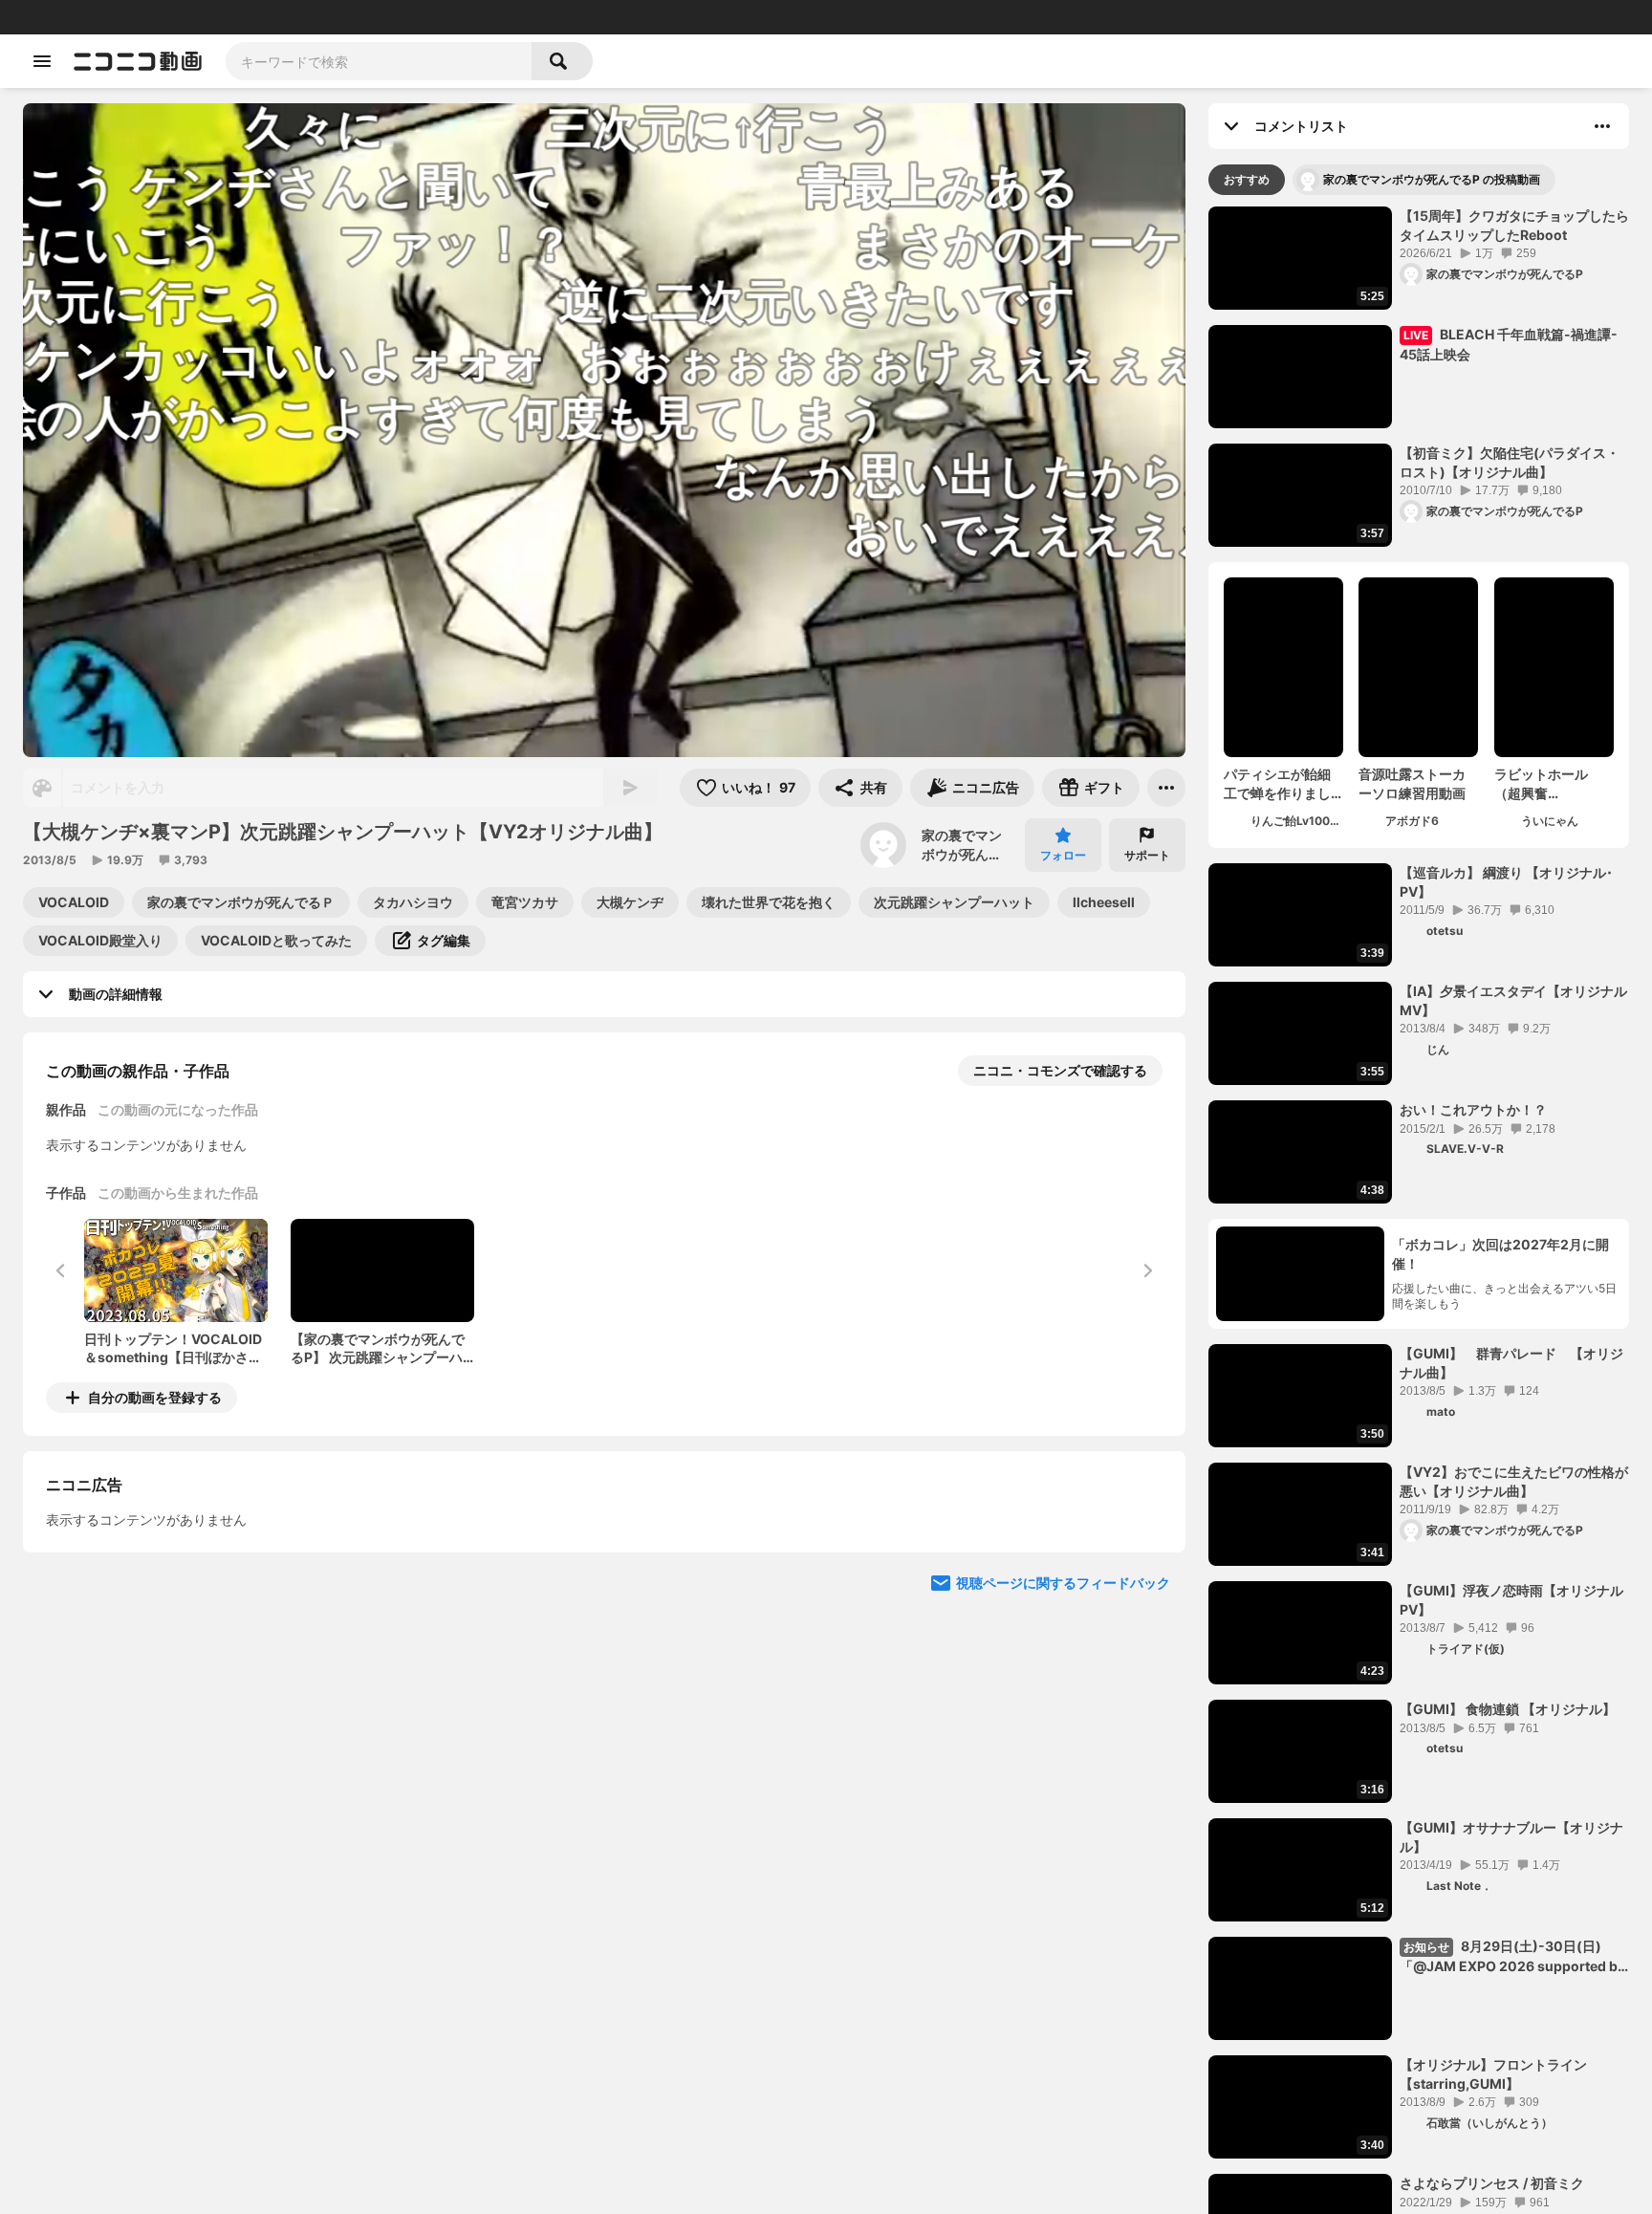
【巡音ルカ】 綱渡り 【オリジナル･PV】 (1506, 882)
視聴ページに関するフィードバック (1063, 1758)
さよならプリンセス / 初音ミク (1492, 2183)
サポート (1147, 855)
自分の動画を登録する (155, 1397)
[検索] (562, 61)
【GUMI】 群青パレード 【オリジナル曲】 (1511, 1363)
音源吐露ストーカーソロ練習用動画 (1412, 783)
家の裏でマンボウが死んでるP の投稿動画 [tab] (1432, 179)
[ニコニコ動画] (138, 61)
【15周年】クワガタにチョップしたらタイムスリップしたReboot (1514, 225)
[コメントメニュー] (1602, 126)
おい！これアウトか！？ (1473, 1109)
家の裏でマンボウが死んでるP (962, 845)
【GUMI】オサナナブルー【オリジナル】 (1511, 1837)
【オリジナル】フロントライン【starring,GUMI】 (1493, 2074)
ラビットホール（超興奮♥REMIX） (1541, 784)
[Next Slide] (1147, 1575)
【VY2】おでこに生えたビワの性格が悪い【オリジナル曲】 (1514, 1481)
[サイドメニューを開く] (42, 61)
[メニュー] (1166, 788)
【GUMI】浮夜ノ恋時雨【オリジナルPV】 (1511, 1600)
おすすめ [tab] (1247, 179)
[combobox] (379, 61)
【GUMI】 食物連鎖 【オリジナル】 (1508, 1709)
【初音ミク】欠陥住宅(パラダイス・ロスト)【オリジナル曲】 (1510, 462)
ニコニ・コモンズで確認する (1060, 1070)
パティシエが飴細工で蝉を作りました (1277, 784)
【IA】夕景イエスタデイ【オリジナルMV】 (1513, 1000)
